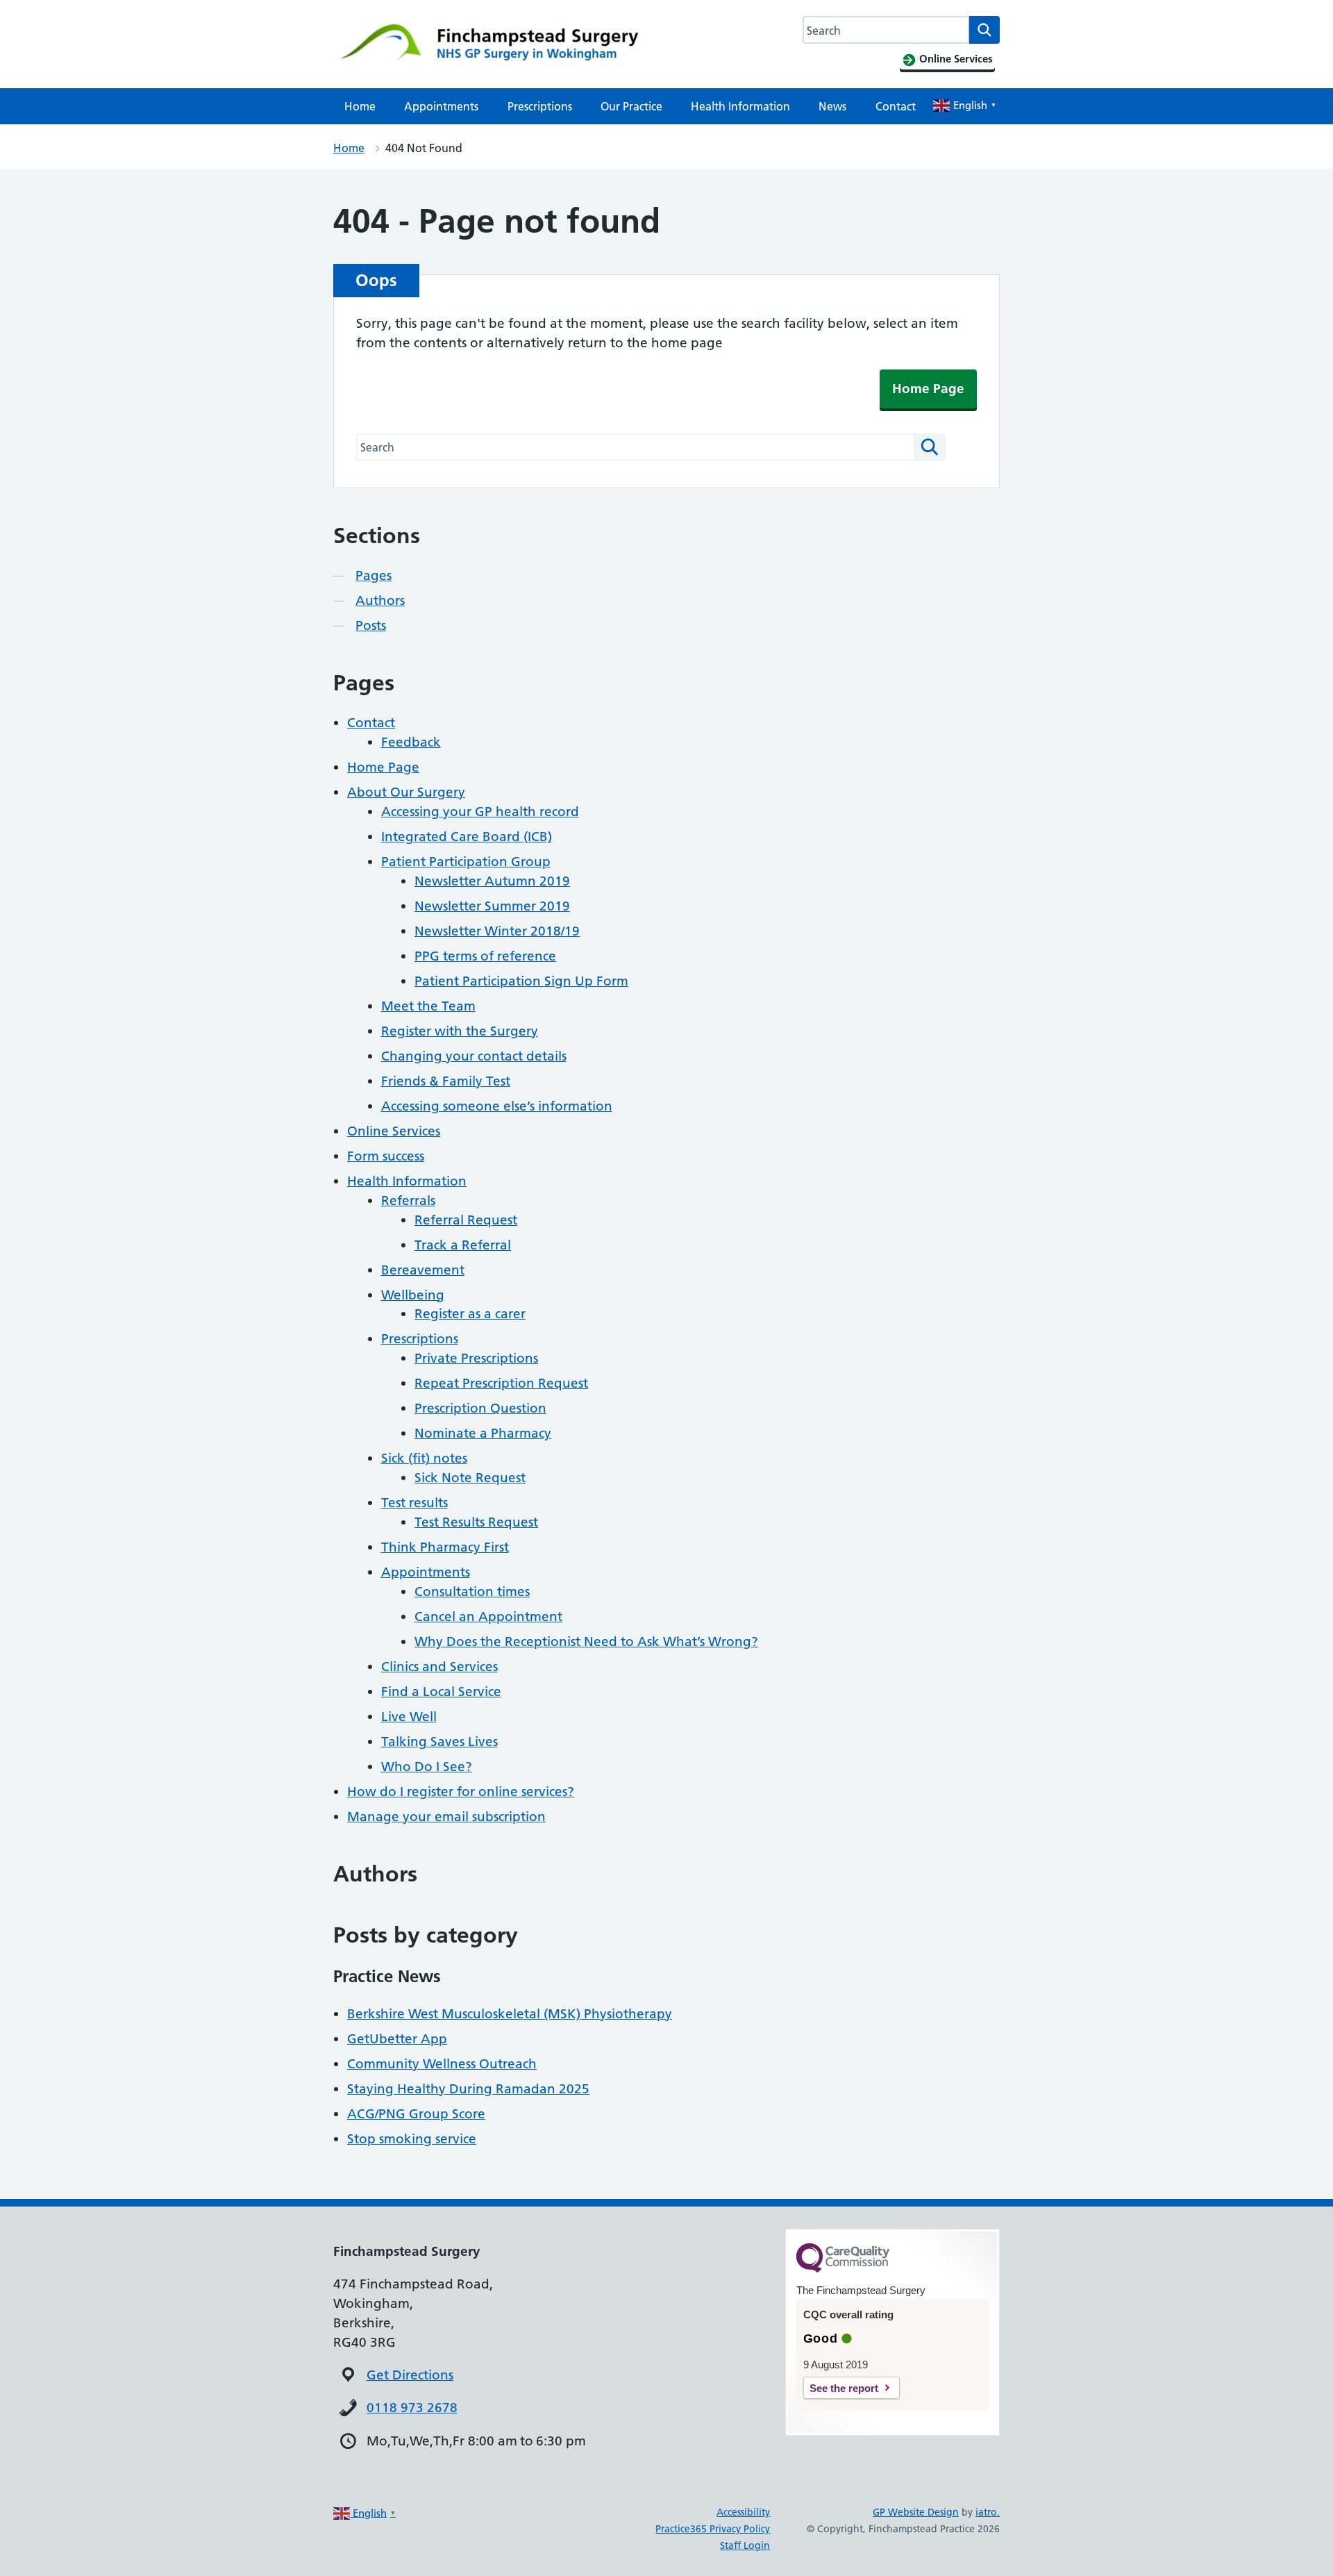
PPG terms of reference (485, 956)
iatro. (988, 2512)
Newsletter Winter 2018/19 (497, 931)
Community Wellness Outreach (442, 2064)
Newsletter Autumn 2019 (492, 881)
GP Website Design (916, 2512)
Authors (380, 600)
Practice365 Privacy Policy (713, 2529)
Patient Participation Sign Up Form (521, 981)
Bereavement (423, 1270)
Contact (896, 106)
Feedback (411, 742)
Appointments (441, 106)
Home (360, 106)
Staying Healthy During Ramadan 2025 (468, 2089)
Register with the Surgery (460, 1031)
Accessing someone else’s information (497, 1106)
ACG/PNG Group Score (416, 2114)
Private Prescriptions (476, 1358)
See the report (844, 2388)
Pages (374, 575)
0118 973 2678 (412, 2408)
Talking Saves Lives (439, 1742)
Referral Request (466, 1220)
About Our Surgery (406, 792)
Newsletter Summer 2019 (492, 906)
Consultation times (472, 1592)
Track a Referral (463, 1245)
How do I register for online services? (461, 1792)
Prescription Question (480, 1408)
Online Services (394, 1131)
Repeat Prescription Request (501, 1383)
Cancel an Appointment (488, 1617)
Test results (414, 1503)
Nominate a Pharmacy (483, 1433)
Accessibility (743, 2512)
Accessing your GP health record (480, 812)
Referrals (408, 1200)
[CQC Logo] (843, 2269)
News (832, 106)
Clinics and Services (439, 1667)
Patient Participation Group (466, 862)
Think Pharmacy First (445, 1547)
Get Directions (410, 2375)
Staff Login (745, 2545)
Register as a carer (470, 1314)
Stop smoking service (412, 2139)
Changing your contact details (474, 1056)
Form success (386, 1156)
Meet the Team (428, 1006)
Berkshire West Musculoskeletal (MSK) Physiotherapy (510, 2014)
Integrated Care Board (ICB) (467, 837)
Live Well (409, 1717)
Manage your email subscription (446, 1817)
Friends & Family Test (446, 1081)
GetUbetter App (397, 2039)
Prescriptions (540, 106)
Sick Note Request (470, 1478)
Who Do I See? (427, 1767)
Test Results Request (476, 1522)
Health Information (740, 106)
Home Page (928, 389)
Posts (371, 625)
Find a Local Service (441, 1692)
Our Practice (631, 106)
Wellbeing (413, 1295)
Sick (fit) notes (424, 1458)
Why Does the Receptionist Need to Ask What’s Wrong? (586, 1642)
